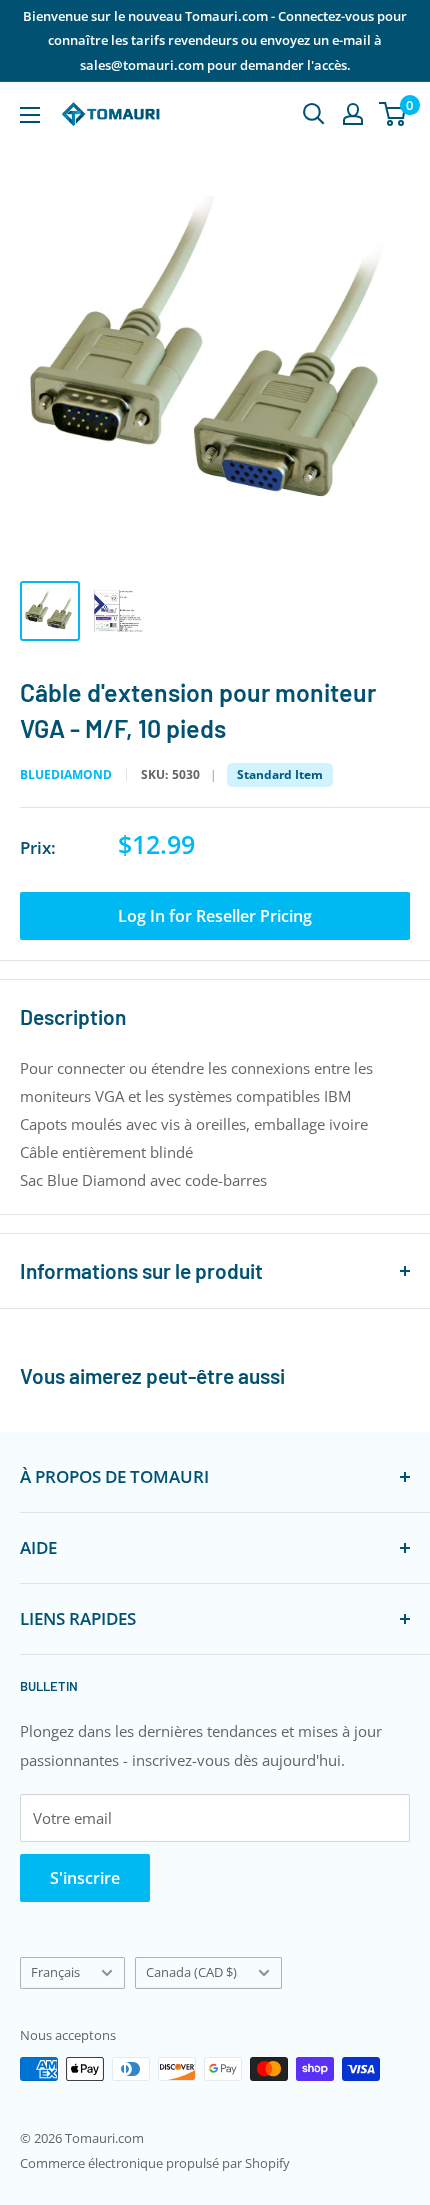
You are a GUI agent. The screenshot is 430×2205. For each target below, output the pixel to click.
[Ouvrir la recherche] (314, 114)
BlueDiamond (66, 775)
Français (55, 1972)
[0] (393, 114)
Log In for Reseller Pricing (215, 916)
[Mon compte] (353, 114)
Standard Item (280, 774)
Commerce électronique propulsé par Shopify (155, 2163)
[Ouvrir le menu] (30, 115)
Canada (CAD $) (191, 1972)
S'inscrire (85, 1878)
